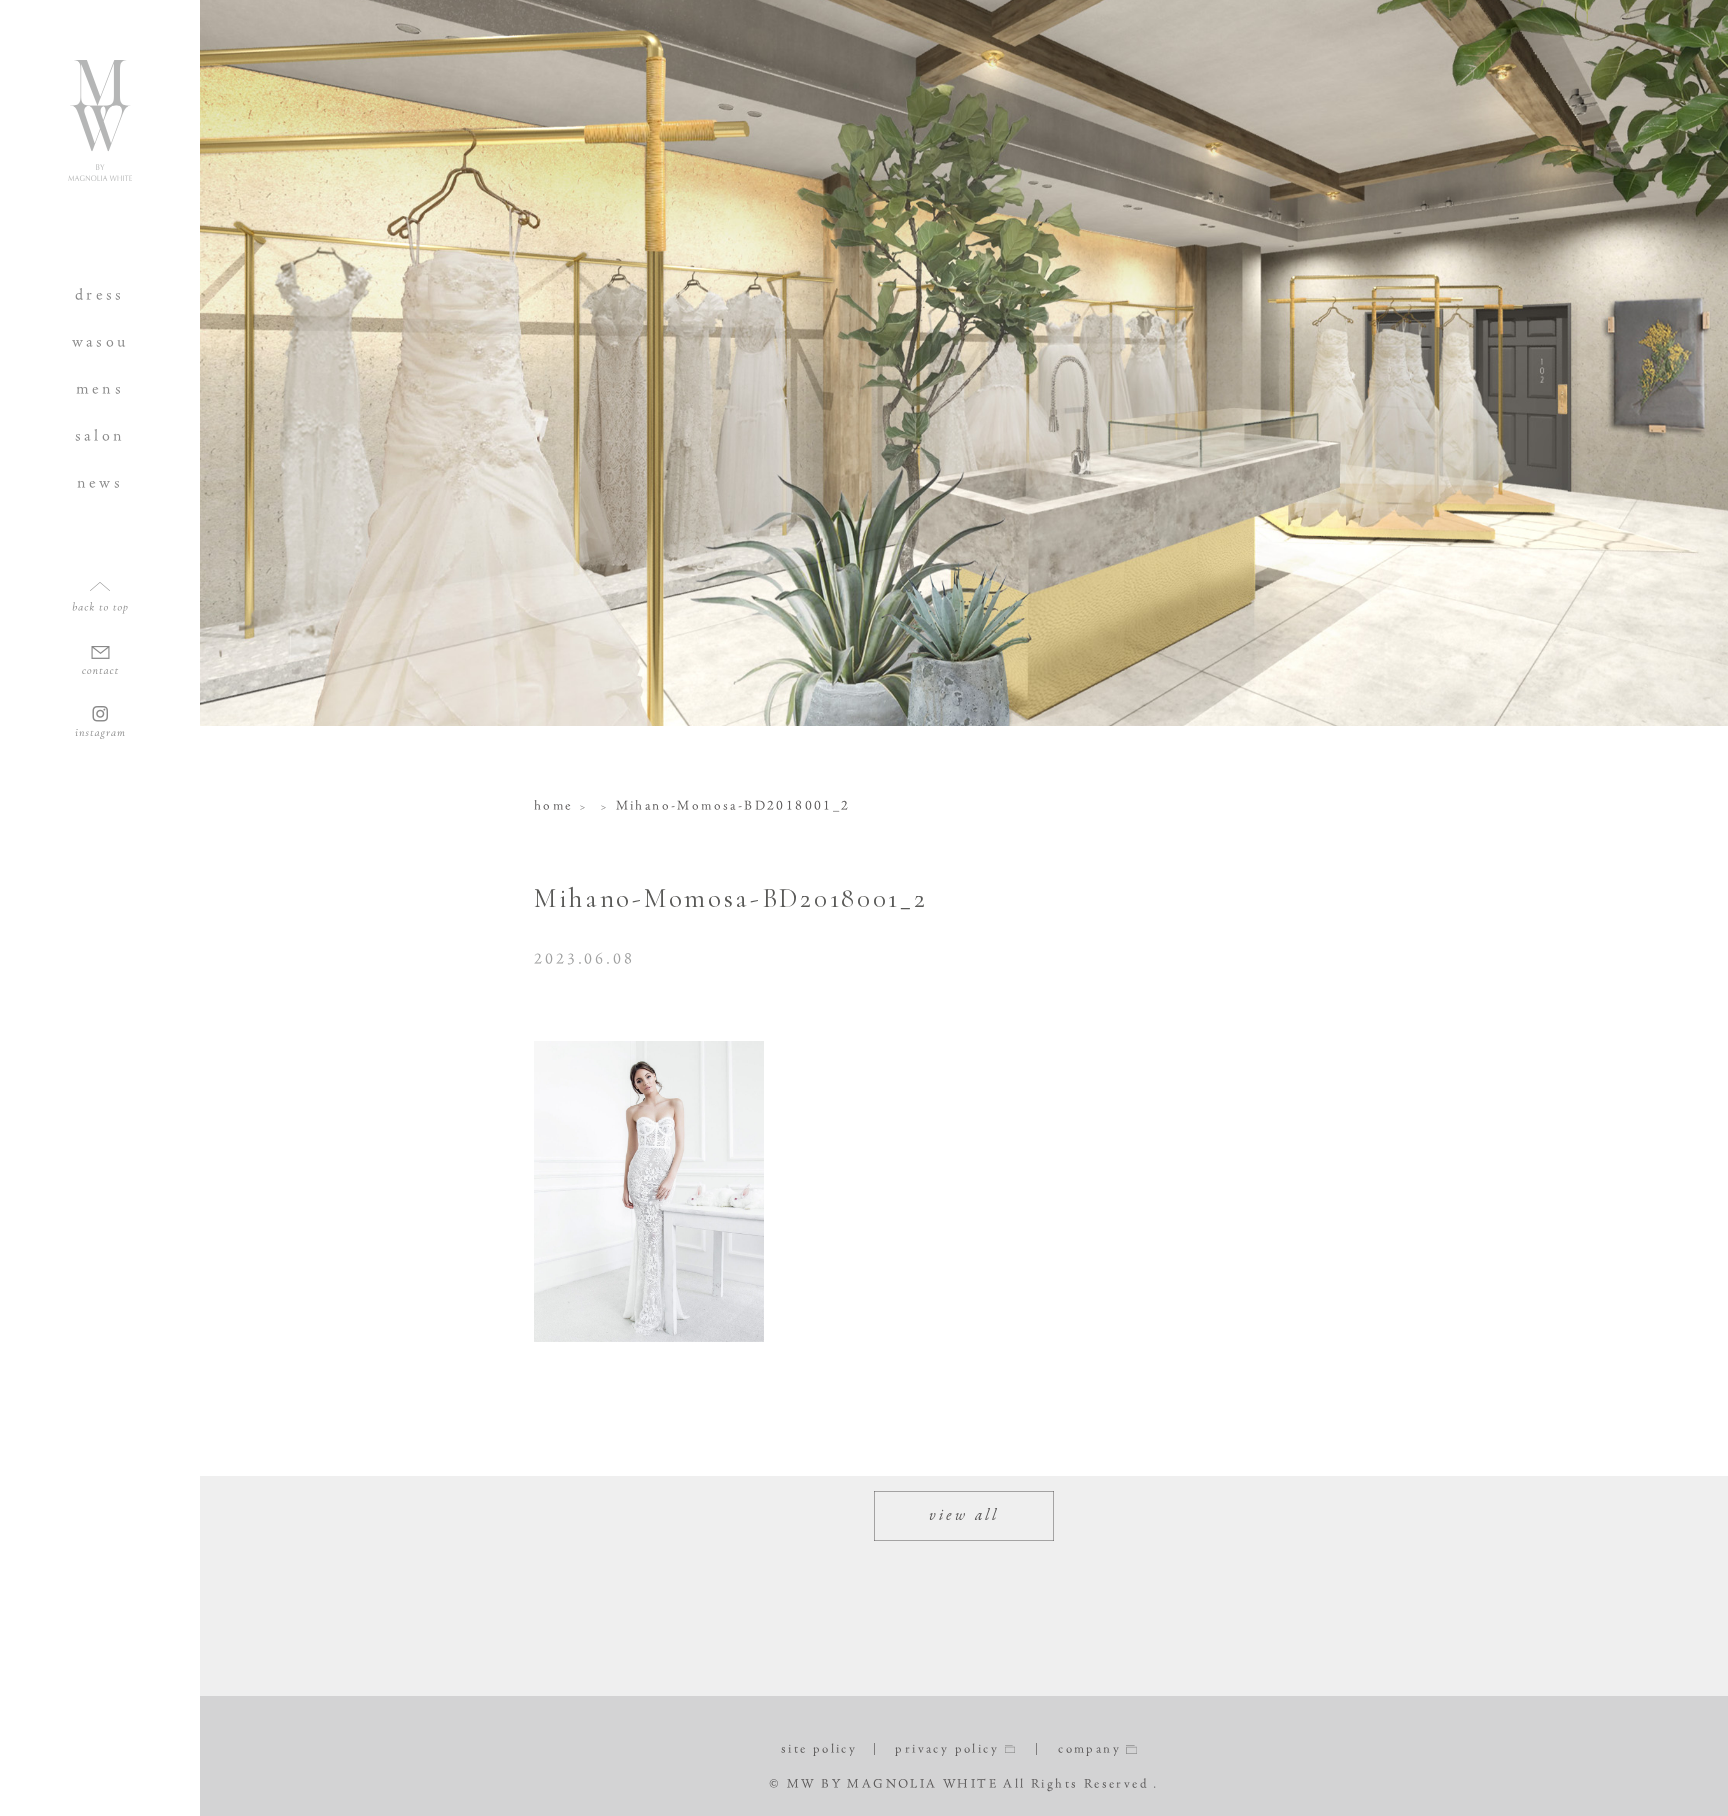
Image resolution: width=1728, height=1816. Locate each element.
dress (100, 294)
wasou (100, 341)
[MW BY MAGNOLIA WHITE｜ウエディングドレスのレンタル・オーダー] (100, 173)
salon (100, 435)
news (100, 482)
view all (964, 1516)
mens (100, 388)
